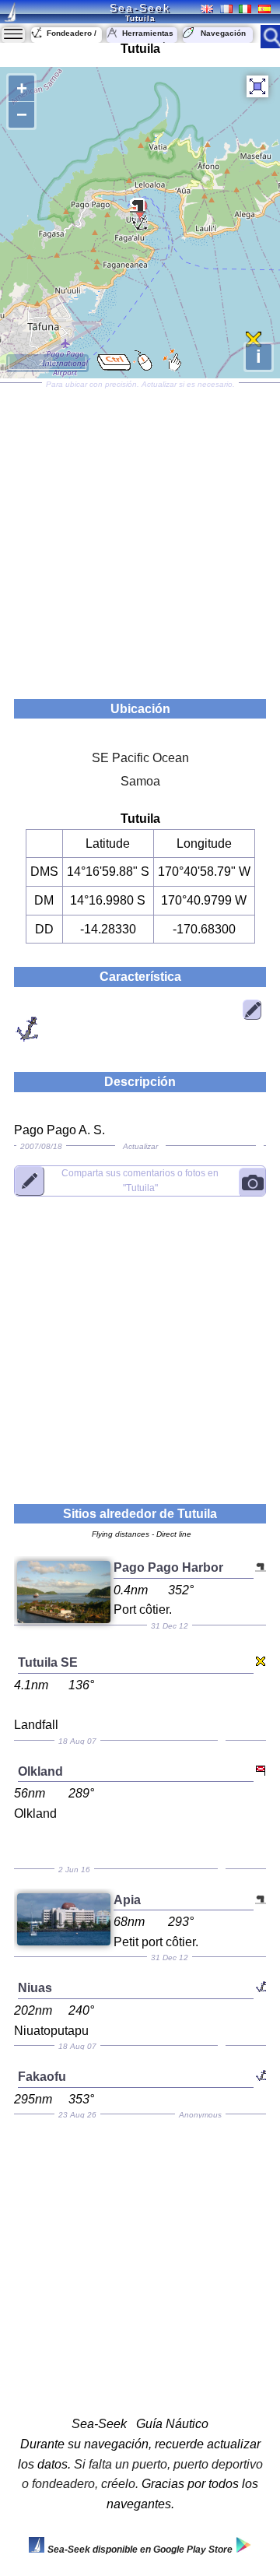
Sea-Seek (140, 8)
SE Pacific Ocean (140, 758)
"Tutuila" (140, 1180)
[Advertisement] (140, 536)
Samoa (140, 781)
